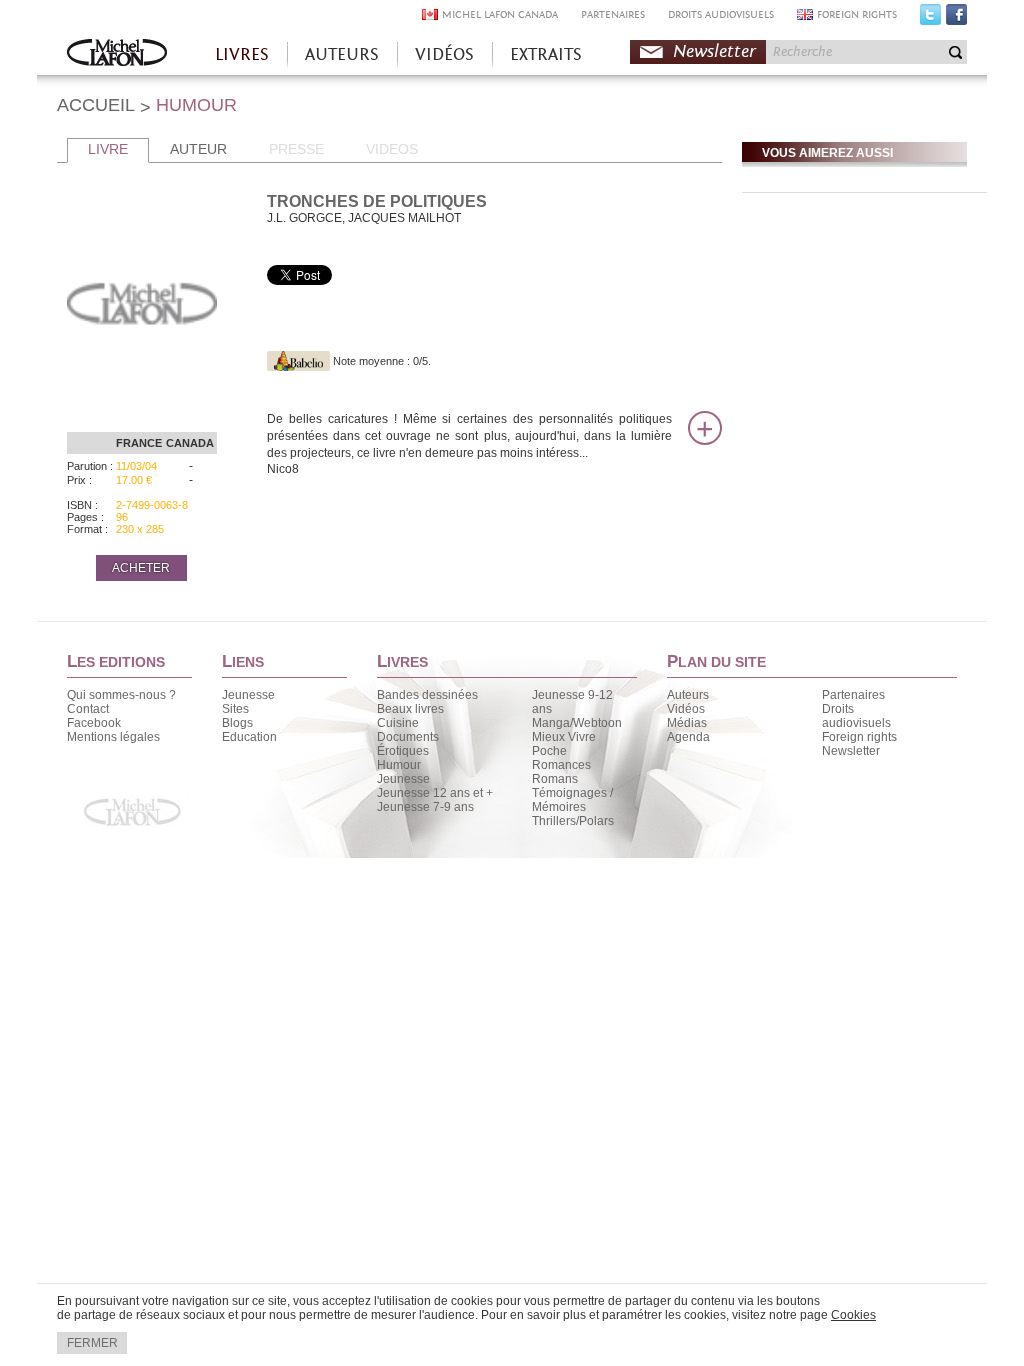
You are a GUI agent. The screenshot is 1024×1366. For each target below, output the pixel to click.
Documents (408, 737)
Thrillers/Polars (573, 821)
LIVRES (242, 54)
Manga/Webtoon (577, 723)
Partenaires (853, 695)
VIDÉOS (444, 54)
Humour (399, 765)
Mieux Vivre (564, 737)
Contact (88, 709)
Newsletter (714, 51)
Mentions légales (113, 737)
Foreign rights (859, 737)
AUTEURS (342, 54)
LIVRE (108, 149)
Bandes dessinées (427, 695)
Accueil (117, 54)
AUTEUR (198, 149)
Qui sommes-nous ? (121, 695)
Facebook (956, 19)
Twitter (930, 19)
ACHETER (141, 568)
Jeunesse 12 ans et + (435, 793)
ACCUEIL (96, 105)
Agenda (688, 737)
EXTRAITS (546, 54)
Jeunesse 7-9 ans (425, 807)
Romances (561, 765)
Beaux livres (410, 709)
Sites (235, 709)
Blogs (237, 723)
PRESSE (296, 149)
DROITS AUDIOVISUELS (721, 14)
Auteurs (688, 695)
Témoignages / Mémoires (572, 800)
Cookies (853, 1315)
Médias (687, 723)
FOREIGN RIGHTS (857, 14)
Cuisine (398, 723)
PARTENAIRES (613, 14)
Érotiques (403, 751)
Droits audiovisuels (856, 716)
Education (249, 737)
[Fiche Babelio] (298, 361)
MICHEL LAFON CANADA (500, 14)
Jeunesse (248, 695)
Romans (555, 779)
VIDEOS (392, 149)
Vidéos (686, 709)
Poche (549, 751)
